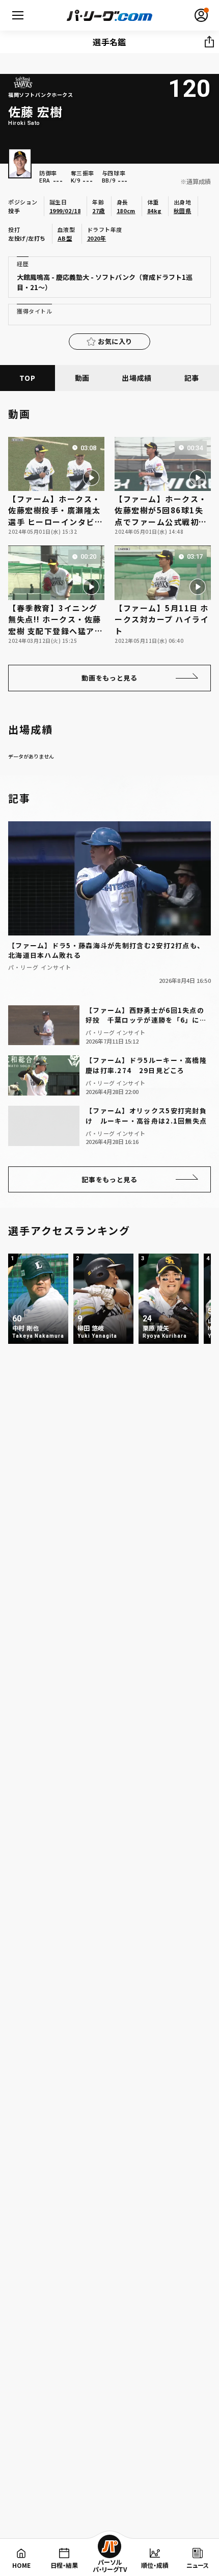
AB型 (65, 238)
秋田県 (183, 211)
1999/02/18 (65, 211)
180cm (126, 211)
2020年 (97, 238)
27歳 (99, 211)
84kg (155, 211)
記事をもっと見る (109, 1179)
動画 (82, 378)
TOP (27, 378)
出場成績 (137, 378)
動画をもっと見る (109, 678)
